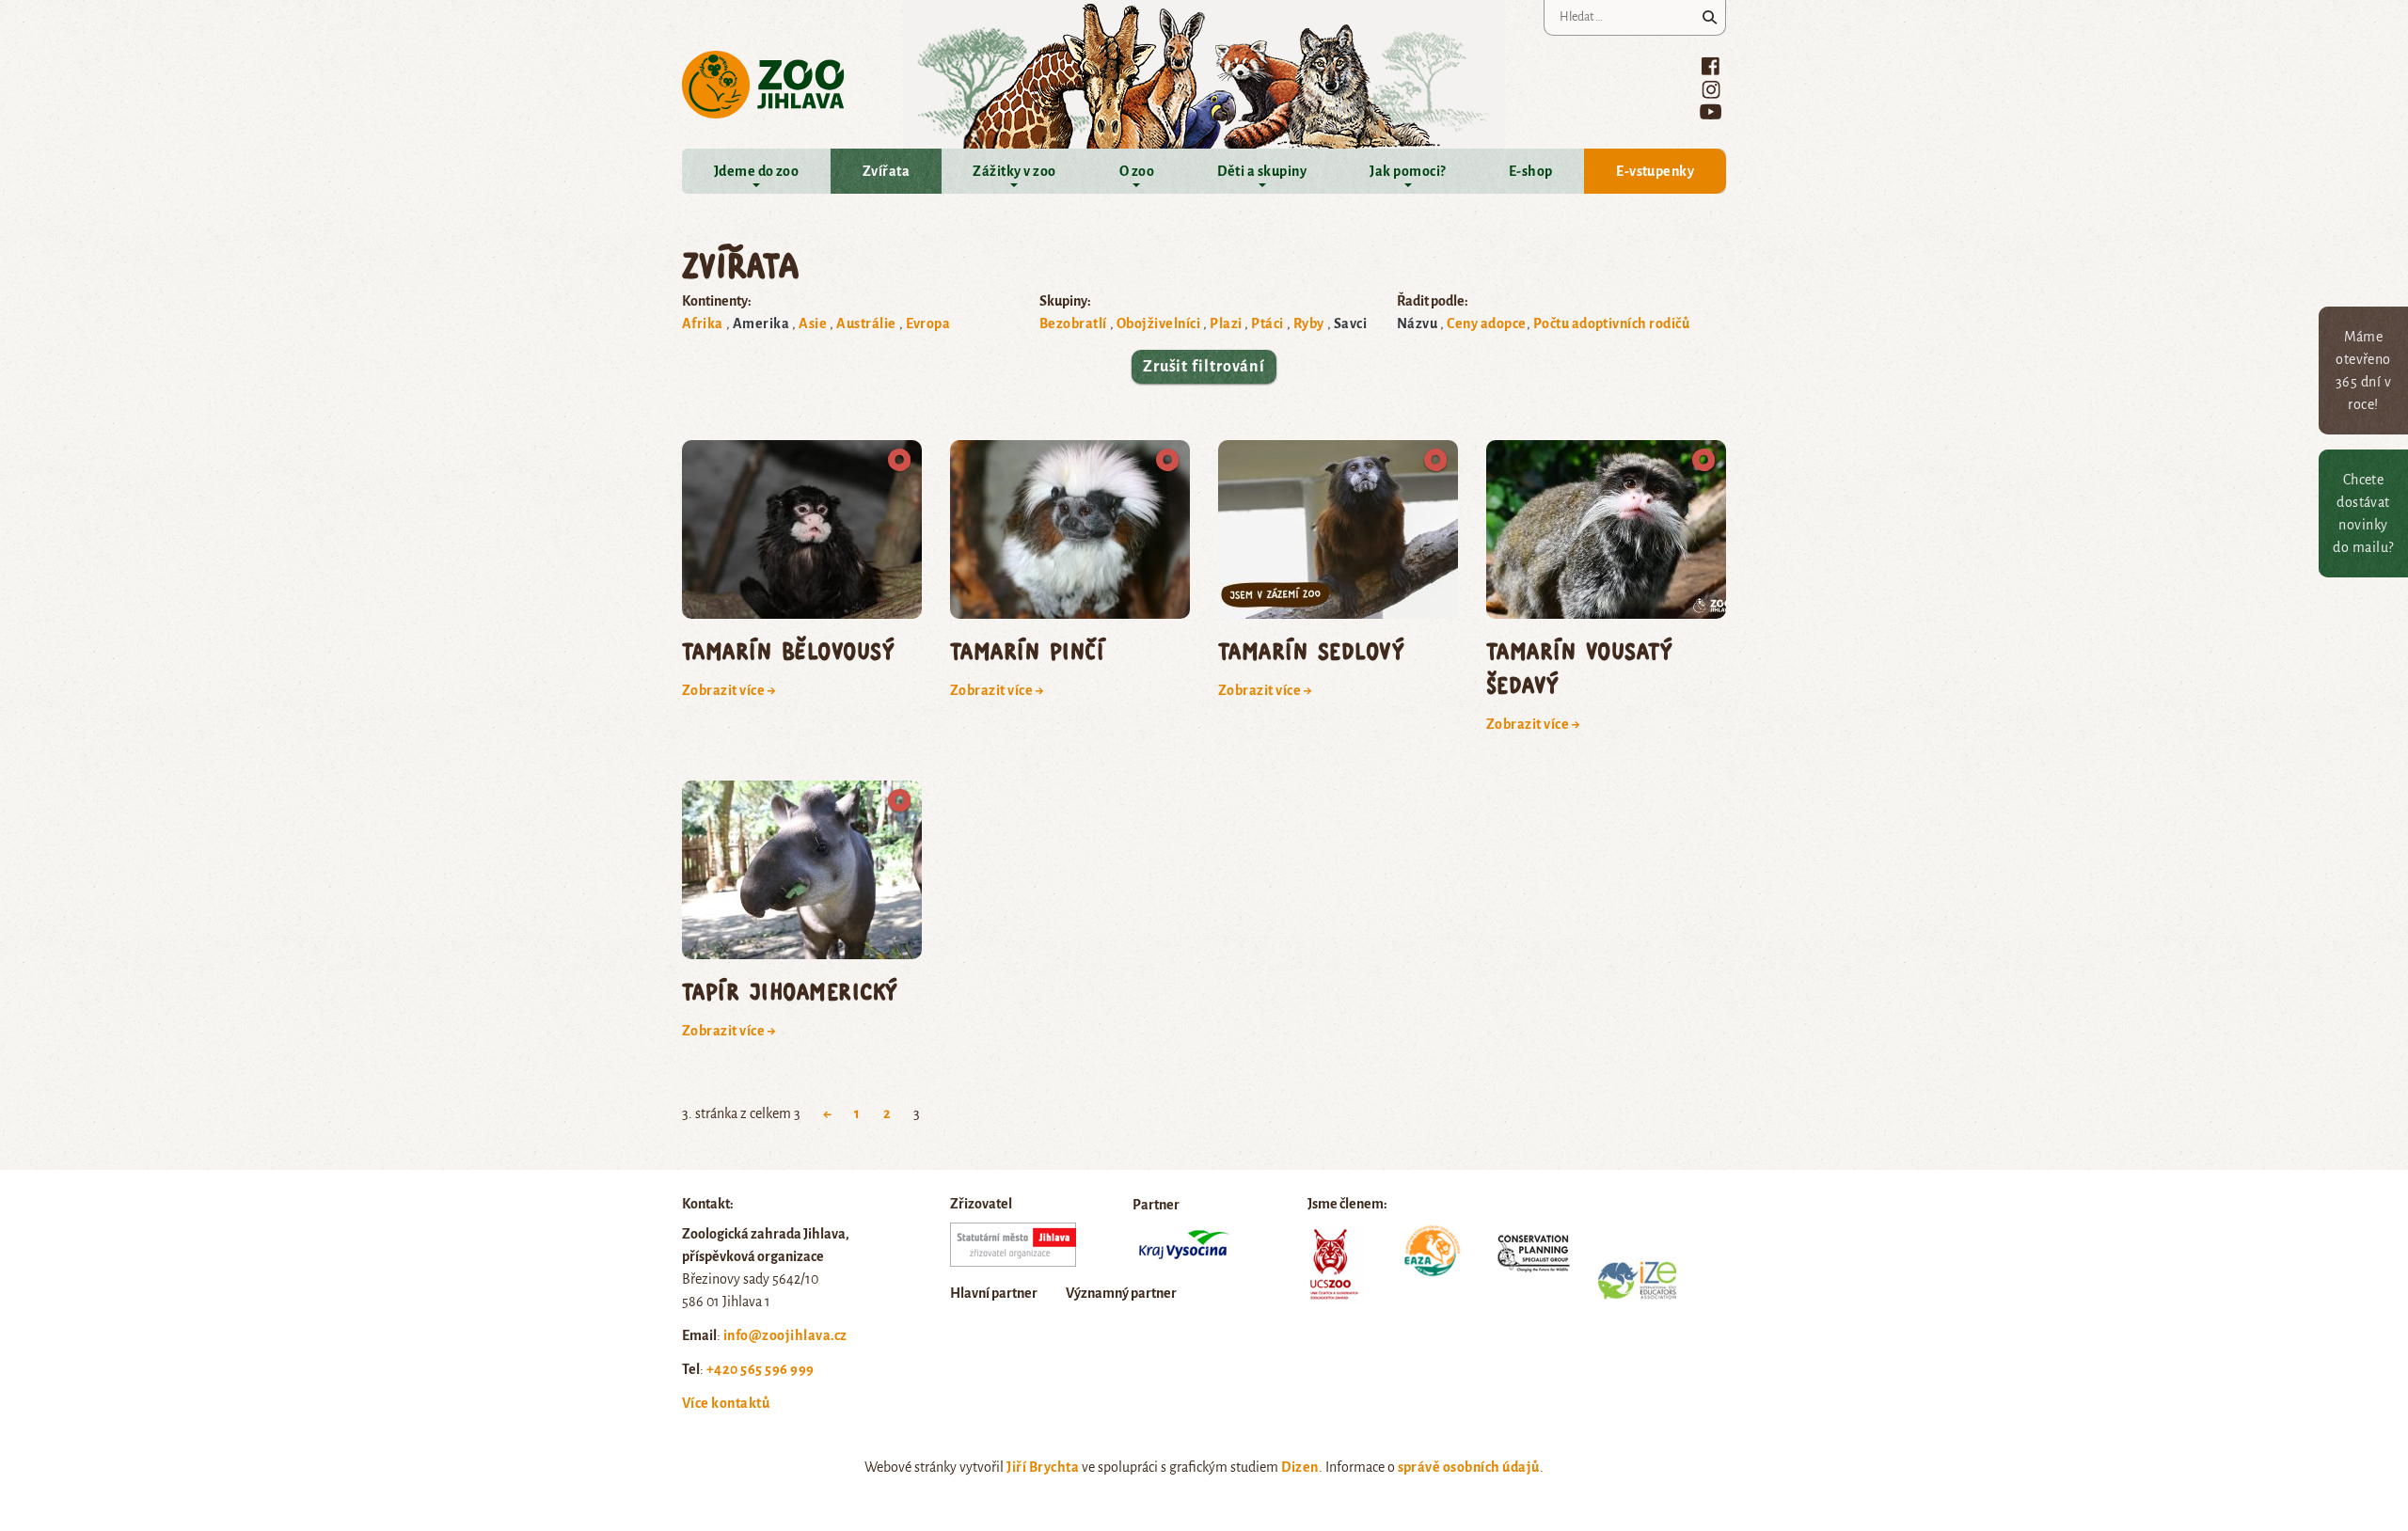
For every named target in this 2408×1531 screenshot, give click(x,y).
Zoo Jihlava (763, 85)
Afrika (703, 324)
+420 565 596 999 (760, 1369)
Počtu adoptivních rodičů (1612, 324)
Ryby (1309, 324)
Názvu (1417, 324)
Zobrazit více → (729, 690)
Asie (813, 324)
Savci (1350, 324)
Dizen (1299, 1467)
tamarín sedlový (1311, 650)
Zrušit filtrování (1204, 367)
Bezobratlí (1073, 324)
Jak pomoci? (1407, 171)
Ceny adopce (1486, 324)
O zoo (1137, 171)
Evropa (928, 324)
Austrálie (866, 324)
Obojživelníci (1158, 324)
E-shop (1531, 171)
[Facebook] (1711, 66)
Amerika (761, 324)
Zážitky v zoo (1014, 171)
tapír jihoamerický (790, 991)
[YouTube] (1711, 111)
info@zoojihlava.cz (785, 1335)
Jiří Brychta (1043, 1467)
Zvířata (886, 171)
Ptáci (1267, 324)
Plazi (1226, 324)
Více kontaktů (726, 1403)
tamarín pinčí (1027, 650)
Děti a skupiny (1262, 171)
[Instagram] (1711, 89)
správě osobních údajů (1469, 1467)
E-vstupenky (1655, 171)
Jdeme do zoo (757, 171)
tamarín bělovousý (788, 650)
